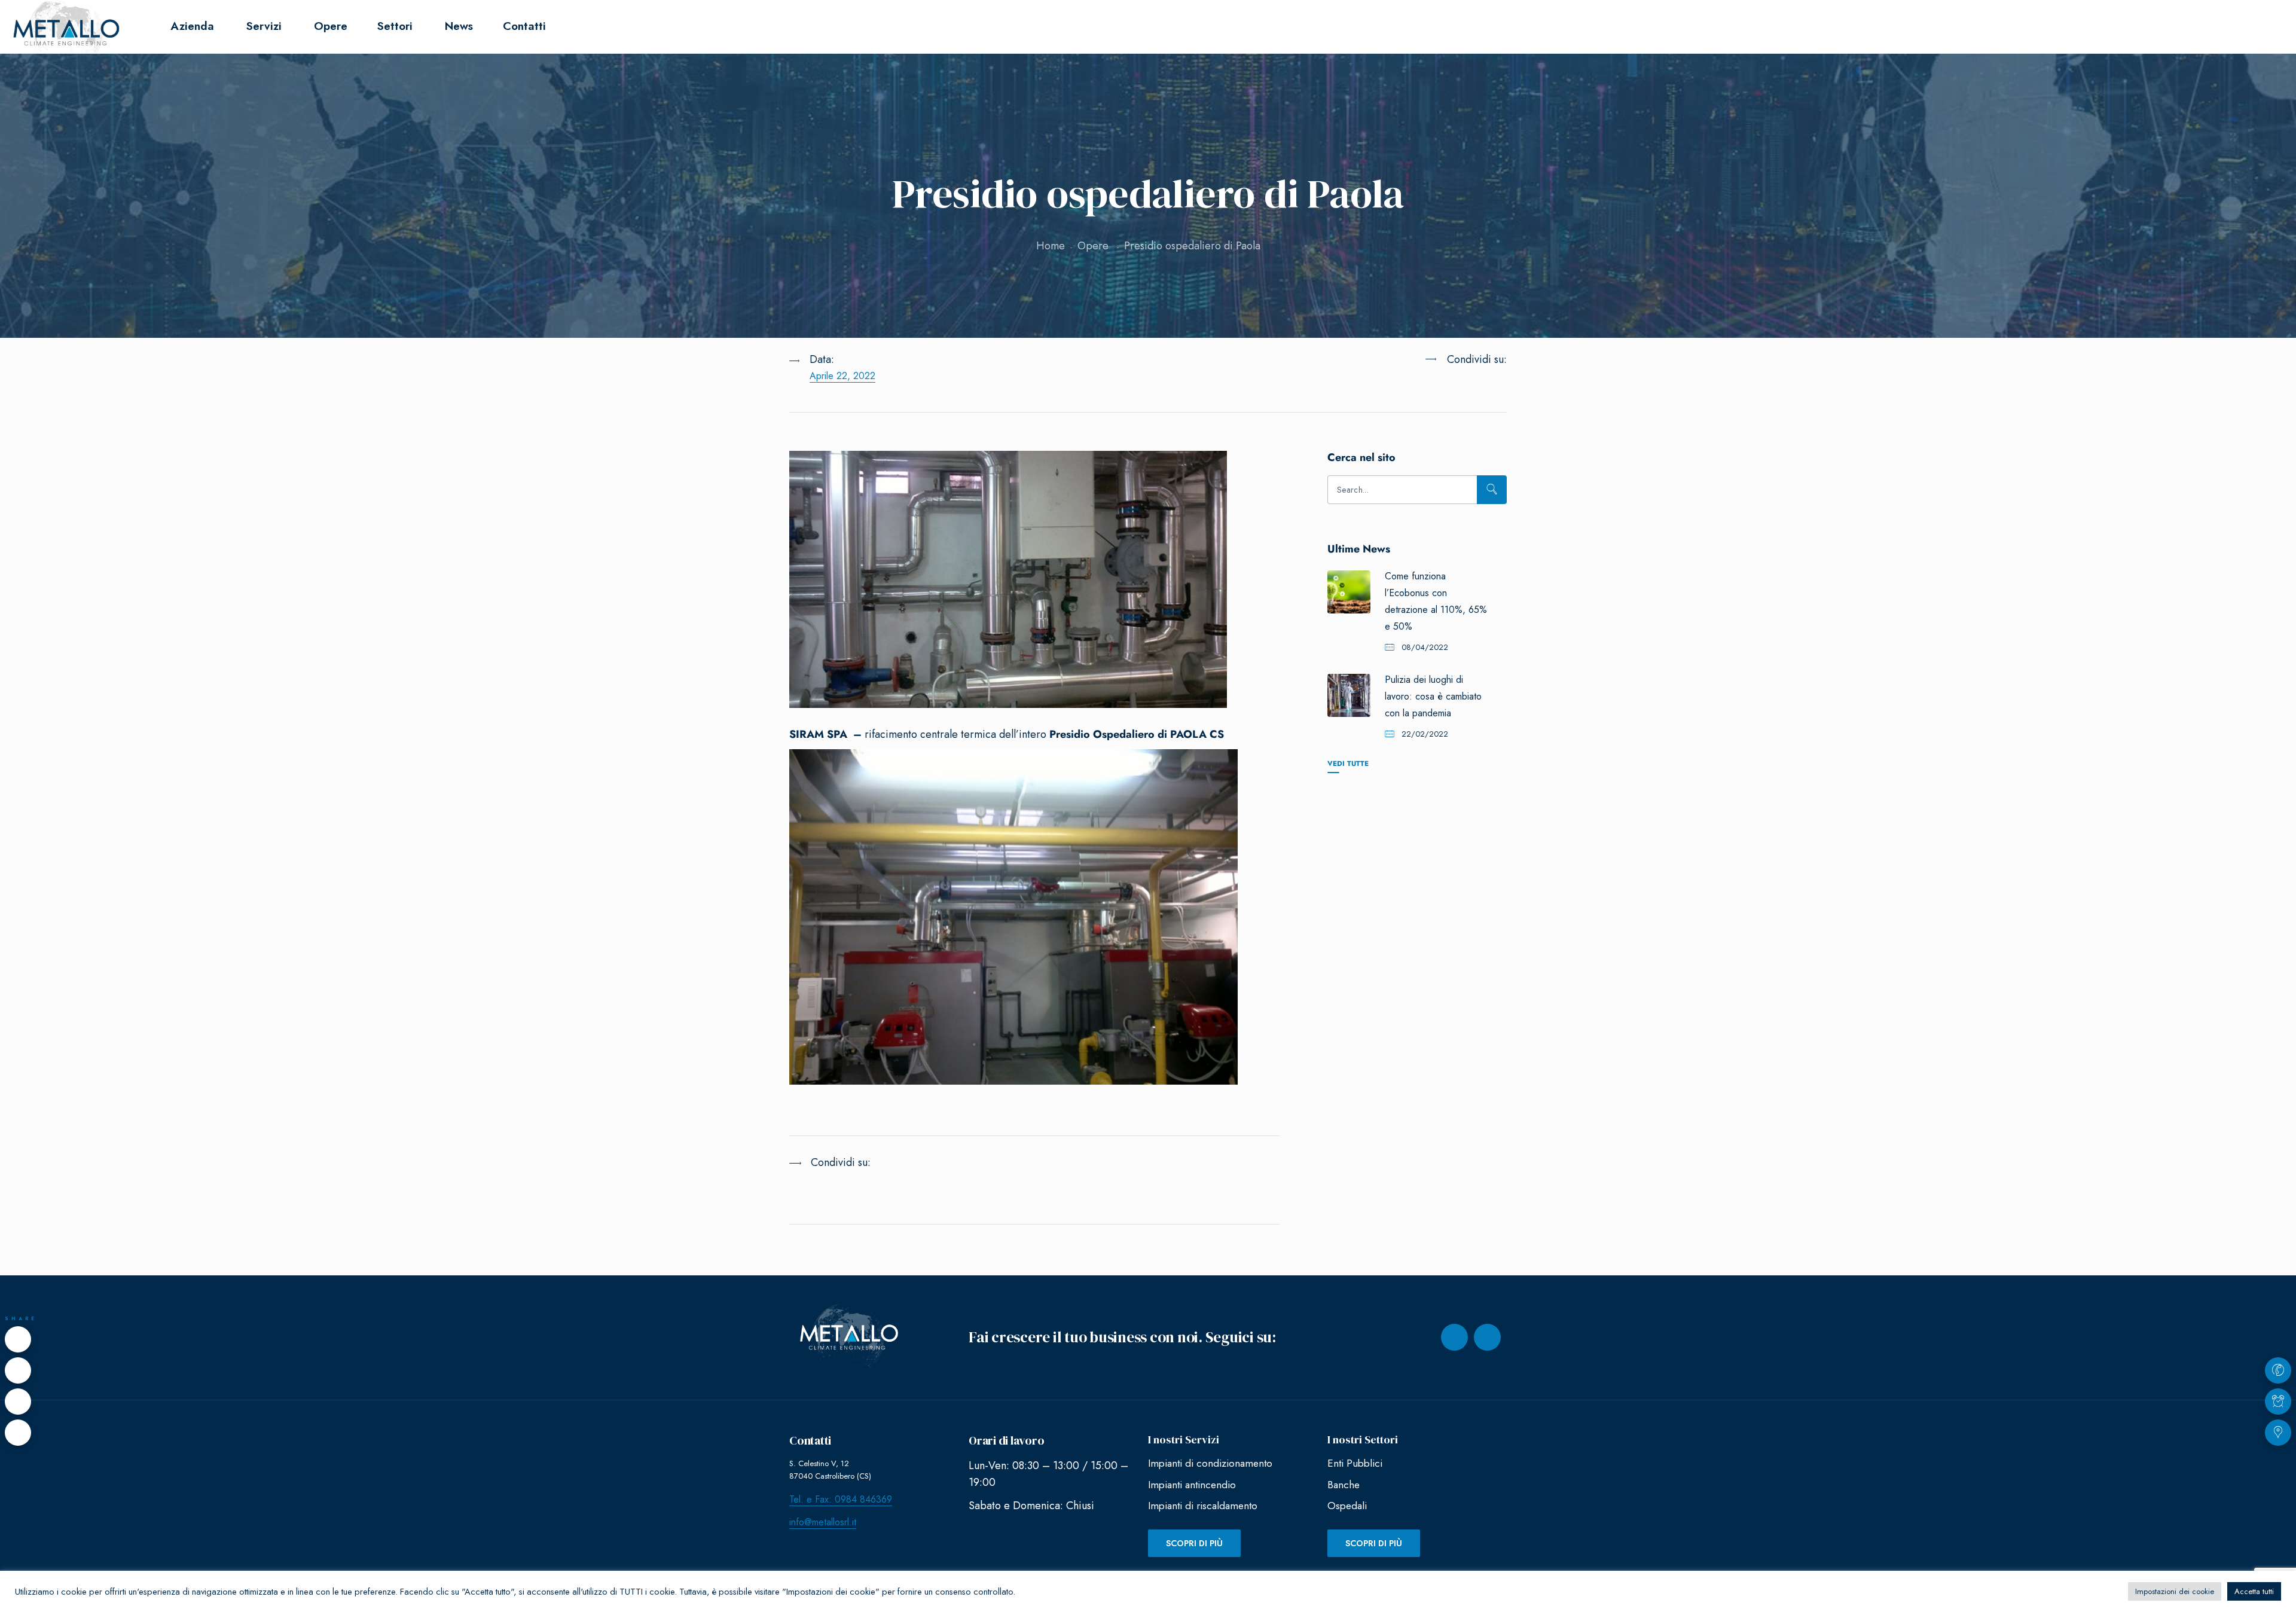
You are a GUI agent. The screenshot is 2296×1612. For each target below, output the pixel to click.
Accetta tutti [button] (2254, 1591)
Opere (1093, 246)
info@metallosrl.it (823, 1522)
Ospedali (1347, 1506)
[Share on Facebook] (18, 1339)
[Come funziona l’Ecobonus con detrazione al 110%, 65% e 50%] (1349, 592)
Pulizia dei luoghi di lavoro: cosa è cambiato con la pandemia (1433, 696)
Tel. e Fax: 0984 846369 (841, 1499)
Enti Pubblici (1355, 1463)
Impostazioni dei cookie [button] (2175, 1591)
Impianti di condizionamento (1210, 1463)
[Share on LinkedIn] (1446, 389)
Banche (1344, 1485)
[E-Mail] (18, 1433)
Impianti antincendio (1192, 1485)
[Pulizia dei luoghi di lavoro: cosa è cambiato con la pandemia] (1349, 695)
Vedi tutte (1348, 763)
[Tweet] (18, 1370)
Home (1051, 246)
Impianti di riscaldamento (1203, 1506)
